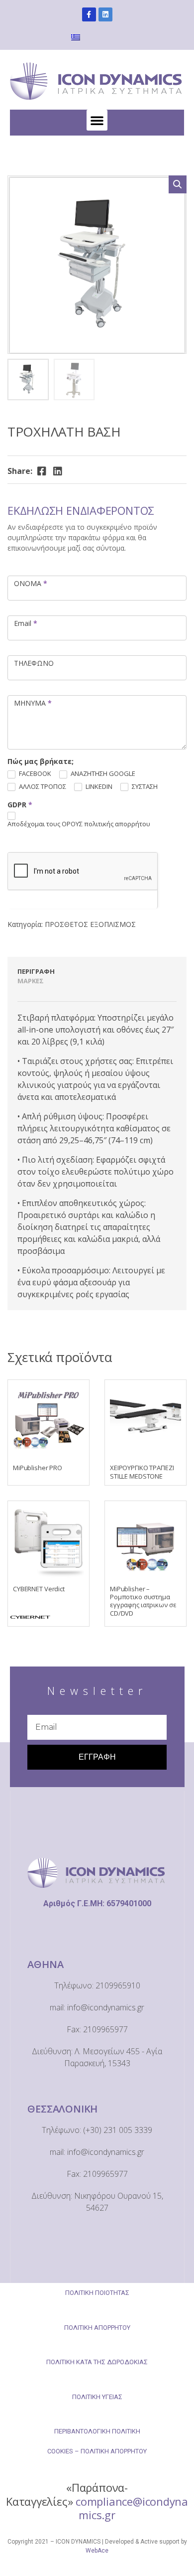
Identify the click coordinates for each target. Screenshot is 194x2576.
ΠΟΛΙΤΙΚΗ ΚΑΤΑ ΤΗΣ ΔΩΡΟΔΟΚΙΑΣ (97, 2362)
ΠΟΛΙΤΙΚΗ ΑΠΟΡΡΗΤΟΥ (97, 2328)
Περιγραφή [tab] (36, 971)
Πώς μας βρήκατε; (41, 761)
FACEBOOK (34, 774)
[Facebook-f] (89, 14)
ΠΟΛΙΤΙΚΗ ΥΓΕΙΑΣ (97, 2397)
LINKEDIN (98, 787)
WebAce (97, 2551)
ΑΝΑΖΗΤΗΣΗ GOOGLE (102, 774)
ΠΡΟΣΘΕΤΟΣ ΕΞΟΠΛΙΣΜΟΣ (90, 924)
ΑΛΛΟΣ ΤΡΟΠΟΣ (42, 787)
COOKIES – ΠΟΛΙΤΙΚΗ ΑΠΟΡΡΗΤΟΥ (97, 2451)
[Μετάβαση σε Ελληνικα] (77, 37)
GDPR (20, 805)
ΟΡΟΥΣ (73, 824)
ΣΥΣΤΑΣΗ (144, 787)
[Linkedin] (105, 14)
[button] (97, 120)
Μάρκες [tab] (31, 981)
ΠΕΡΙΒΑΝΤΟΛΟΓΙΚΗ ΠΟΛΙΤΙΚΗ (97, 2431)
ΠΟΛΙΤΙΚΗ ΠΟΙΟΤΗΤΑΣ (97, 2293)
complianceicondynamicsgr (132, 2508)
